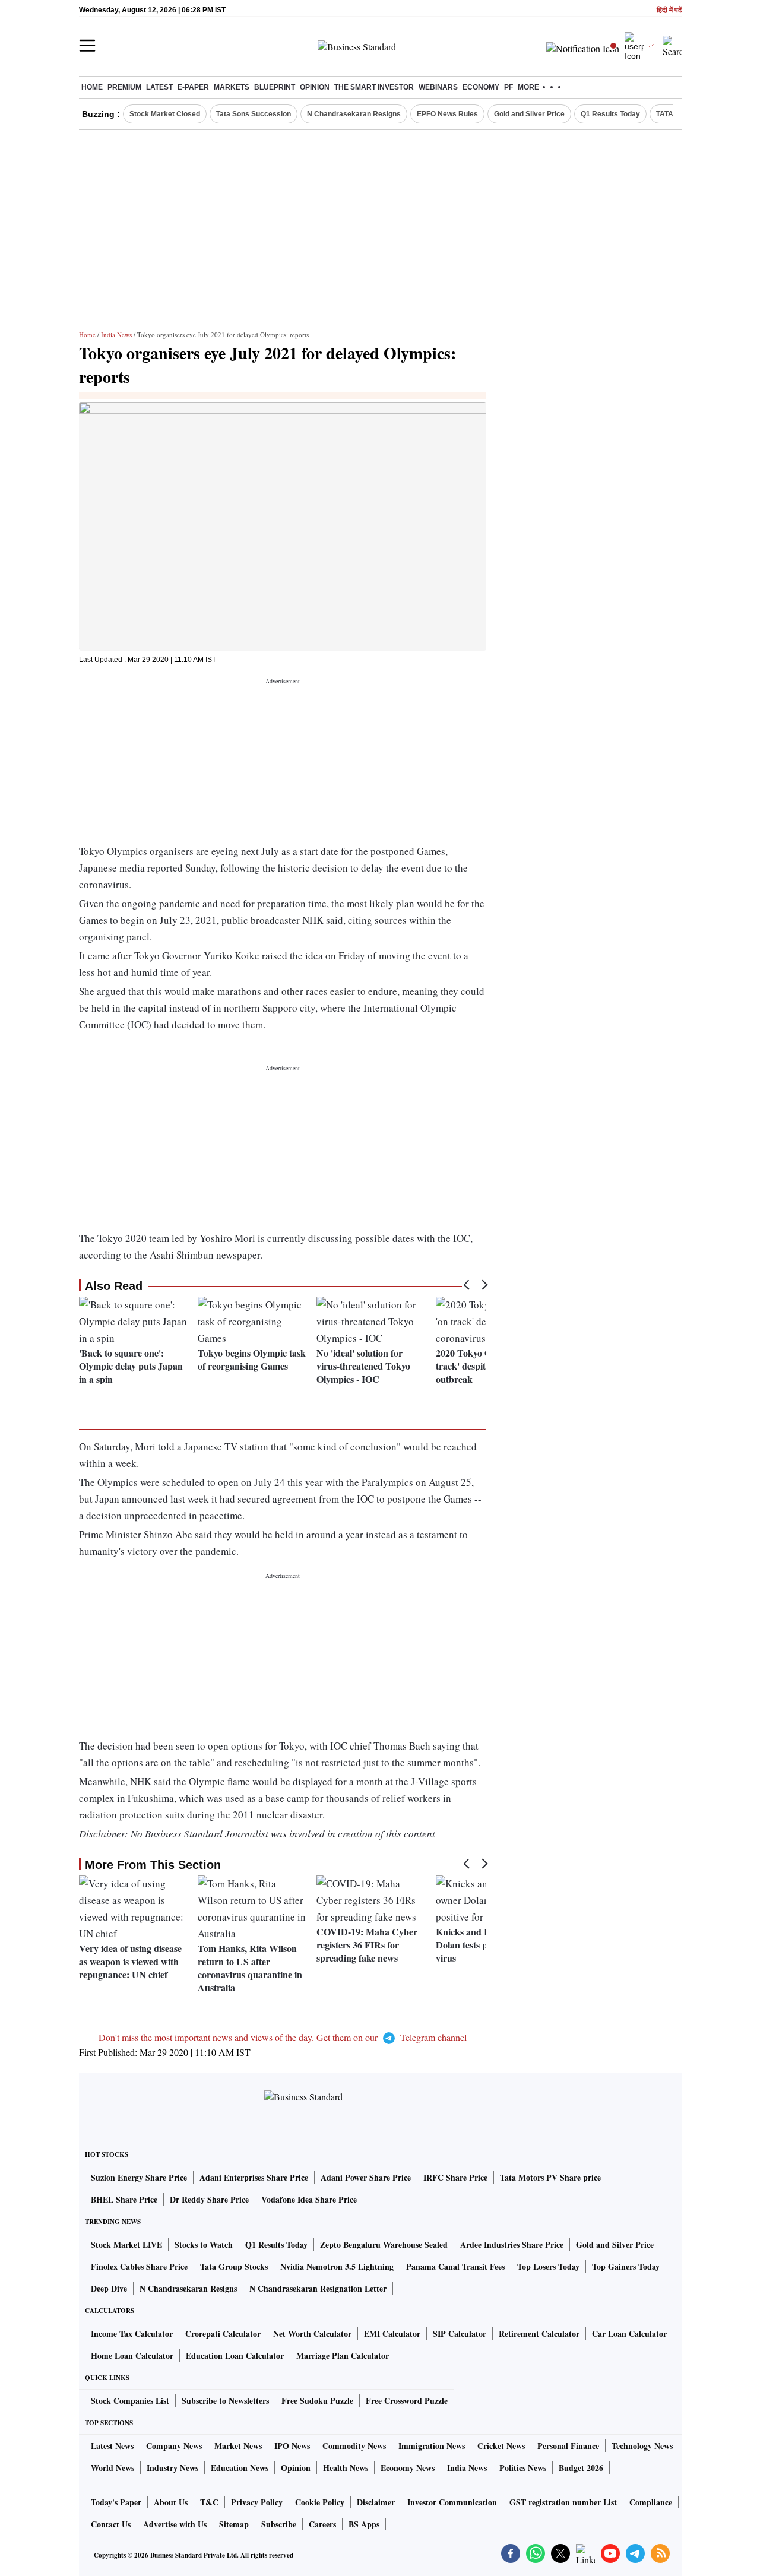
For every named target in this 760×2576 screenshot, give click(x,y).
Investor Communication (452, 2502)
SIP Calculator (460, 2333)
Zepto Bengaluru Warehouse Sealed (384, 2244)
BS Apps (364, 2524)
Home (92, 87)
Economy (481, 87)
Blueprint (275, 87)
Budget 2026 (581, 2468)
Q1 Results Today (610, 114)
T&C (209, 2502)
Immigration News (432, 2446)
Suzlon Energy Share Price (139, 2177)
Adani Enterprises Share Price (254, 2177)
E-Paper (193, 87)
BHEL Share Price (124, 2199)
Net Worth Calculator (312, 2333)
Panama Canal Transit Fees (455, 2266)
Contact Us (111, 2524)
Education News (240, 2468)
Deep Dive (109, 2288)
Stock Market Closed (165, 114)
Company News (174, 2446)
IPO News (292, 2446)
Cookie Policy (320, 2502)
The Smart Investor (374, 87)
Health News (346, 2468)
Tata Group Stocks (234, 2266)
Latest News (112, 2446)
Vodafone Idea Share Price (309, 2199)
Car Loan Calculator (629, 2333)
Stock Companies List (130, 2401)
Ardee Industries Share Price (512, 2244)
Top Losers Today (548, 2266)
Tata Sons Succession (254, 114)
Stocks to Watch (204, 2244)
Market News (238, 2446)
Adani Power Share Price (366, 2177)
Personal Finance (568, 2446)
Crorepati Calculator (223, 2333)
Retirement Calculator (539, 2333)
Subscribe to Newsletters (225, 2401)
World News (113, 2468)
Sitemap (234, 2524)
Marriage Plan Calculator (343, 2355)
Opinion (315, 87)
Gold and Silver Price (529, 114)
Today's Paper (116, 2502)
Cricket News (501, 2446)
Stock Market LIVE (126, 2244)
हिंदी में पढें (669, 10)
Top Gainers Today (626, 2266)
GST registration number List (563, 2502)
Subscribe (279, 2524)
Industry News (172, 2468)
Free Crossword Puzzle (407, 2401)
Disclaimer (376, 2502)
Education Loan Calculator (235, 2355)
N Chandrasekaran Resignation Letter (318, 2288)
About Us (171, 2502)
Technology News (642, 2446)
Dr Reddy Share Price (209, 2199)
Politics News (523, 2468)
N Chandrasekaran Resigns (354, 114)
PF (509, 87)
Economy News (408, 2468)
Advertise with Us (175, 2524)
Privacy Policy (257, 2502)
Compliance (651, 2502)
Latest (159, 87)
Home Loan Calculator (132, 2355)
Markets (232, 87)
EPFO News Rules (447, 114)
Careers (322, 2524)
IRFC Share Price (455, 2177)
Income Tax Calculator (132, 2333)
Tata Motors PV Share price (550, 2177)
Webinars (438, 87)
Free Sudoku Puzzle (317, 2401)
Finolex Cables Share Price (139, 2266)
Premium (124, 87)
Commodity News (354, 2446)
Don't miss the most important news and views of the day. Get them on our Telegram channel (283, 2037)
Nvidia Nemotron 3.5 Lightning (337, 2266)
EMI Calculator (392, 2333)
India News (116, 335)
